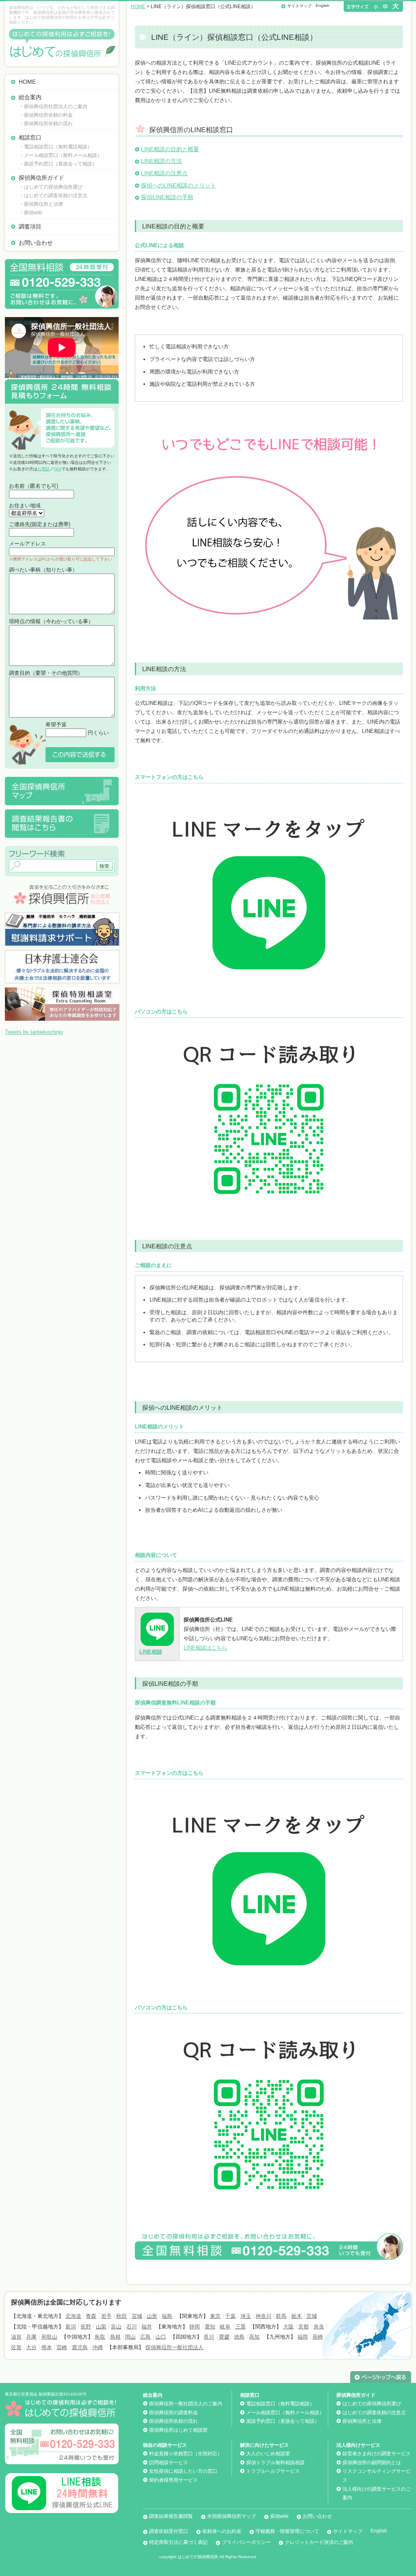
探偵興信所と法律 (362, 2421)
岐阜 (225, 2327)
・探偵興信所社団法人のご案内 (53, 107)
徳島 (239, 2337)
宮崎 (62, 2347)
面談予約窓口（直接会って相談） (283, 2421)
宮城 (137, 2316)
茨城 (312, 2316)
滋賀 (16, 2337)
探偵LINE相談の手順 (167, 197)
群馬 (281, 2316)
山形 (152, 2316)
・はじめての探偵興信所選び (51, 187)
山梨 (101, 2327)
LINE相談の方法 (161, 161)
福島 (167, 2316)
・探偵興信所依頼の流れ (46, 124)
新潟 (71, 2327)
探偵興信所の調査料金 (173, 2413)
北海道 (73, 2316)
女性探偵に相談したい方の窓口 (183, 2471)
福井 (147, 2327)
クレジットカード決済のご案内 (319, 2542)
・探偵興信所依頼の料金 (46, 115)
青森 (91, 2316)
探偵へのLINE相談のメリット (179, 185)
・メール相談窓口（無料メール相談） (61, 155)
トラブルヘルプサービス (273, 2471)
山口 (161, 2337)
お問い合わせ (36, 243)
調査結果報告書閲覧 (171, 2516)
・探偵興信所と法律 (41, 204)
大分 (31, 2347)
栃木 (297, 2316)
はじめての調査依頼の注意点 (374, 2413)
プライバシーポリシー (246, 2542)
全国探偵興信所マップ (232, 2516)
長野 (86, 2327)
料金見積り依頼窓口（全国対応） (186, 2454)
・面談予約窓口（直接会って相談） (58, 164)
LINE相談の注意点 (164, 173)
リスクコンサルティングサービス (377, 2476)
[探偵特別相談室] (62, 990)
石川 (132, 2327)
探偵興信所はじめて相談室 (178, 2430)
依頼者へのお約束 (222, 2531)
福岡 (303, 2337)
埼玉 (246, 2316)
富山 (116, 2327)
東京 (215, 2316)
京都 (303, 2327)
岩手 (106, 2316)
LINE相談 (151, 1652)
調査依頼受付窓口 (169, 2531)
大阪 (288, 2327)
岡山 (130, 2337)
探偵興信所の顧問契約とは (372, 2463)
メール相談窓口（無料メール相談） (285, 2413)
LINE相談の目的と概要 (170, 149)
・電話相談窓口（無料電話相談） (56, 147)
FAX (57, 469)
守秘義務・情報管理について (287, 2531)
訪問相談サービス (169, 2463)
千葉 (230, 2316)
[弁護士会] (62, 953)
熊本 (47, 2347)
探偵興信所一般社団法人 (174, 2347)
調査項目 (30, 226)
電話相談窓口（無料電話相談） (280, 2404)
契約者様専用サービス (173, 2480)
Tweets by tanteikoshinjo (34, 1032)
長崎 (318, 2337)
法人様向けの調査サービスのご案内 (377, 2493)
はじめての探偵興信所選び (372, 2404)
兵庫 (31, 2337)
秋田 (121, 2316)
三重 (240, 2327)
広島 (145, 2337)
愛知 (210, 2327)
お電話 (43, 469)
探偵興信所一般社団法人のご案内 (186, 2404)
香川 (209, 2337)
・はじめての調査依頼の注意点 (53, 196)
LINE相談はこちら (205, 1648)
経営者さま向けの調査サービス (377, 2454)
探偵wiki (279, 2516)
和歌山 (49, 2337)
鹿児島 (80, 2347)
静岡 (195, 2327)
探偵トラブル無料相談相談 (275, 2463)
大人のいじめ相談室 (268, 2454)
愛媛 (224, 2337)
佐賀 (16, 2347)
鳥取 (100, 2337)
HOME (27, 82)
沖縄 (97, 2347)
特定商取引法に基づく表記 (178, 2542)
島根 (115, 2337)
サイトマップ (299, 6)
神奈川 (263, 2316)
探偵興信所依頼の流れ (173, 2421)
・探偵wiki (31, 213)
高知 (254, 2337)
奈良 (319, 2327)
